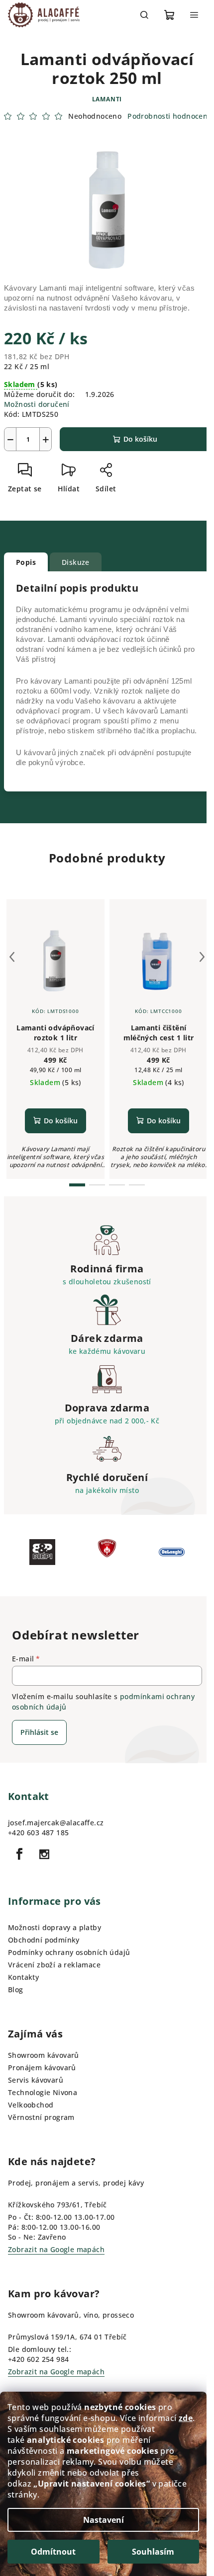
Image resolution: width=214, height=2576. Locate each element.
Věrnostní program (41, 2117)
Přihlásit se (39, 1732)
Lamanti (107, 99)
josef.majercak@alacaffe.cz (56, 1823)
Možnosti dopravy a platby (54, 1927)
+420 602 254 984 (38, 2359)
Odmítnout (53, 2552)
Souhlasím (153, 2552)
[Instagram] (44, 1854)
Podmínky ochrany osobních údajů (69, 1952)
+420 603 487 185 (38, 1833)
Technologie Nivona (43, 2092)
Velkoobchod (31, 2105)
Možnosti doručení (37, 404)
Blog (16, 1990)
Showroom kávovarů (44, 2055)
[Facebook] (19, 1854)
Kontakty (23, 1977)
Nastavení (104, 2520)
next (202, 957)
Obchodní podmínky (44, 1940)
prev (12, 957)
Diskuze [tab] (76, 562)
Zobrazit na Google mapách (56, 2249)
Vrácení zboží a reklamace (54, 1965)
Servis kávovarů (36, 2080)
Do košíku (140, 439)
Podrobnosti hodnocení (168, 116)
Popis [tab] (26, 562)
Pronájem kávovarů (42, 2068)
